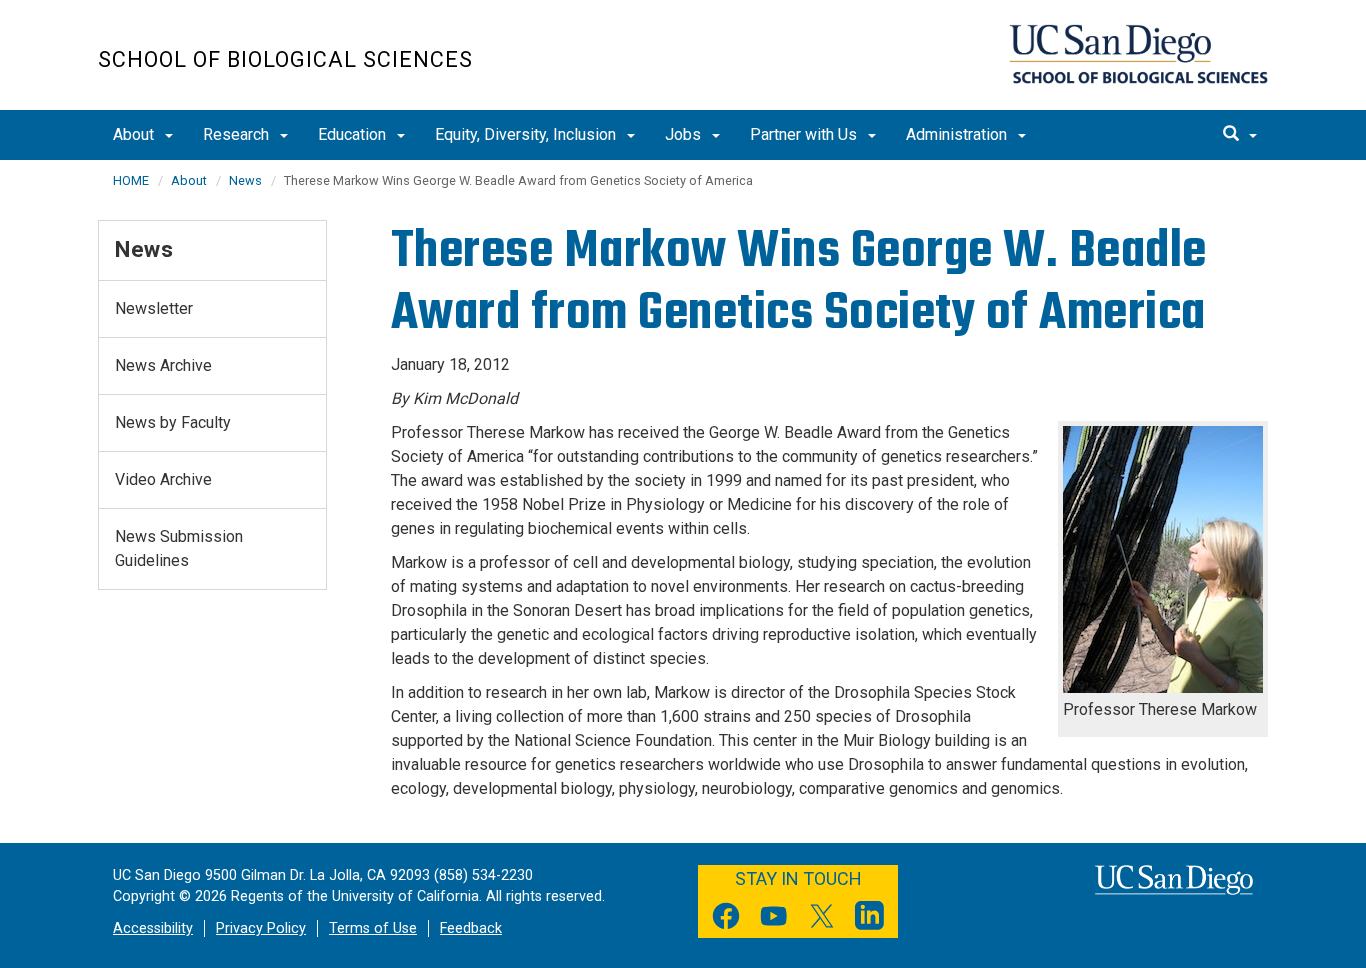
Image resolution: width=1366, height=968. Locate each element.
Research (238, 134)
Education (354, 134)
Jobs (685, 134)
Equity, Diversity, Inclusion (527, 134)
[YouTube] (774, 919)
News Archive (163, 365)
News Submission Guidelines (179, 548)
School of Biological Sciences (285, 59)
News (245, 180)
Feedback (471, 928)
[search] (1240, 135)
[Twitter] (822, 919)
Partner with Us (805, 134)
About (135, 134)
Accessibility (153, 928)
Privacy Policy (261, 928)
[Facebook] (726, 919)
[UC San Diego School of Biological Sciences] (1138, 54)
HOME (131, 180)
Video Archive (163, 479)
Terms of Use (373, 928)
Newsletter (154, 308)
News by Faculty (173, 422)
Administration (958, 134)
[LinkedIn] (870, 919)
